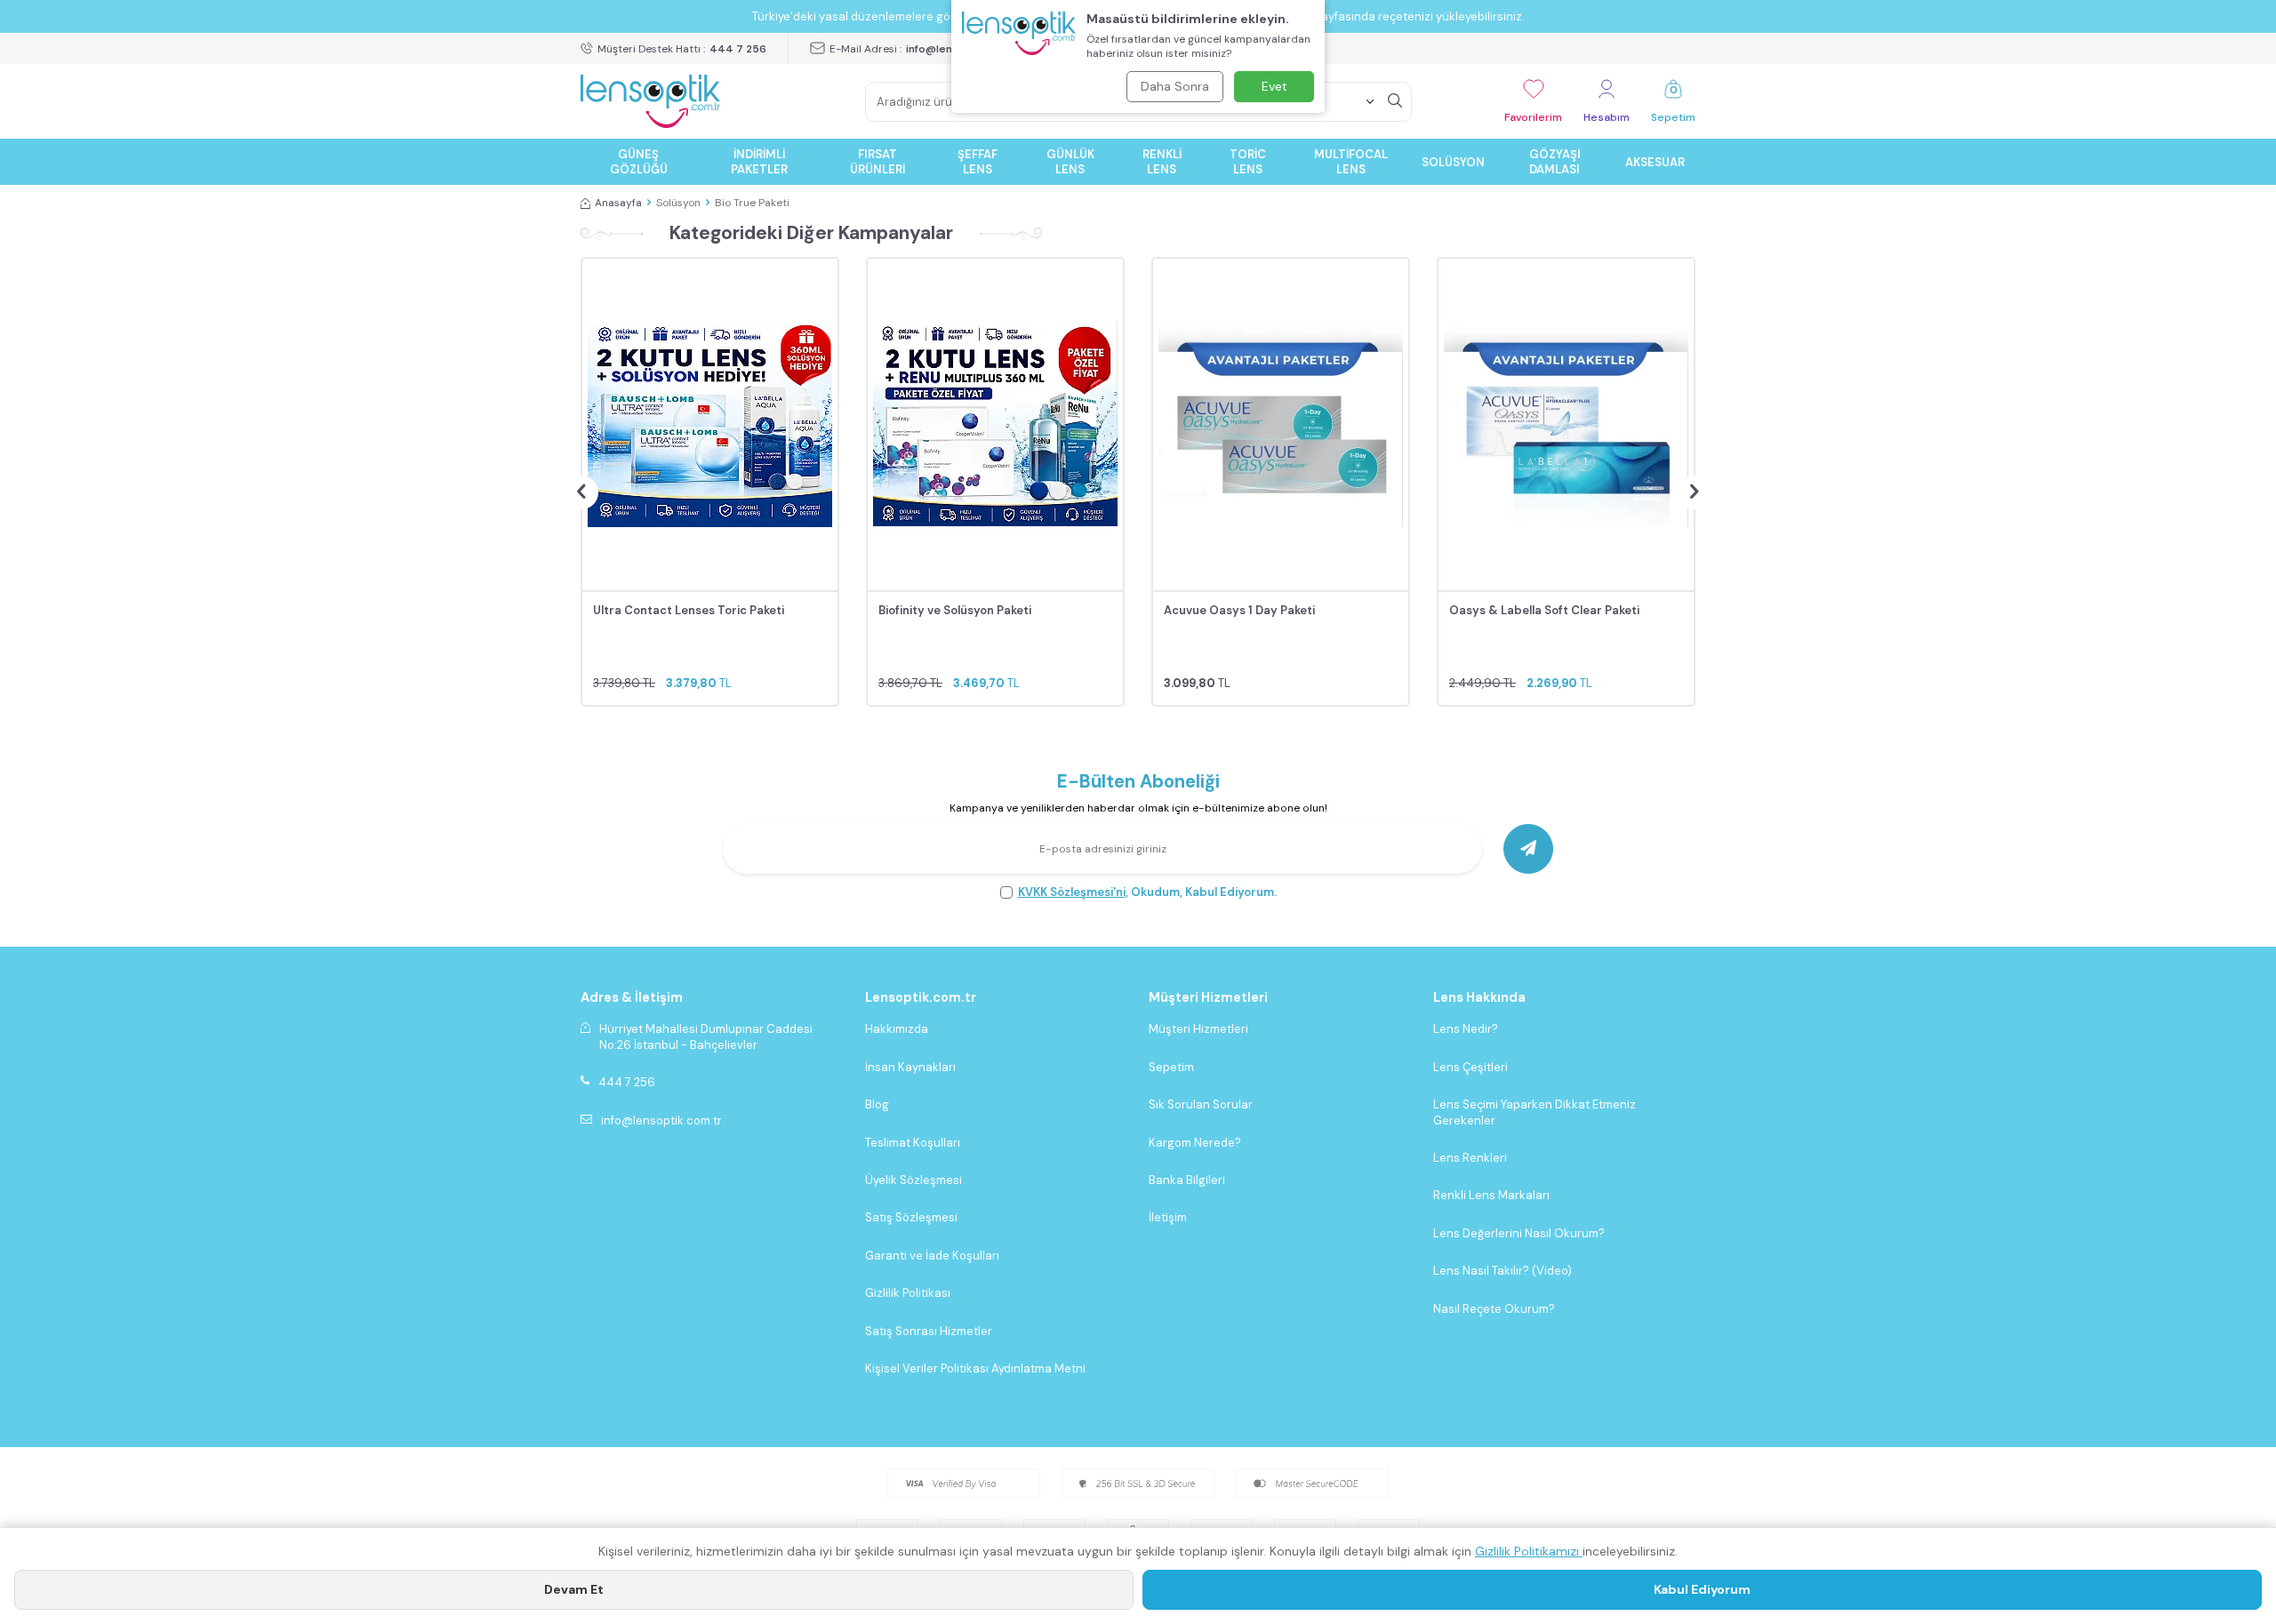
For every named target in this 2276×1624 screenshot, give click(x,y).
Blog (877, 1104)
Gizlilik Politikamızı (1529, 1551)
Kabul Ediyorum (1702, 1589)
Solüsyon (678, 203)
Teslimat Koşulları (913, 1143)
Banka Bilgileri (1187, 1180)
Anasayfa (618, 203)
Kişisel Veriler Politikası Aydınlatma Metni (975, 1368)
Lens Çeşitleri (1471, 1067)
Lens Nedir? (1466, 1029)
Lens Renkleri (1470, 1158)
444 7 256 (627, 1082)
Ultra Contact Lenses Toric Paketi (689, 610)
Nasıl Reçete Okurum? (1494, 1309)
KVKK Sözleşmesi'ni (1072, 892)
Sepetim (1171, 1067)
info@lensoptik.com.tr (661, 1120)
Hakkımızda (897, 1029)
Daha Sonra (1175, 86)
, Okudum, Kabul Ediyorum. (1147, 892)
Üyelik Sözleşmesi (914, 1180)
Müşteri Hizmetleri (1198, 1029)
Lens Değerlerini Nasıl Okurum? (1519, 1233)
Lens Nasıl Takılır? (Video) (1503, 1271)
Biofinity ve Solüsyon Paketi (955, 610)
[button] (581, 492)
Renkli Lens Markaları (1491, 1195)
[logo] (650, 101)
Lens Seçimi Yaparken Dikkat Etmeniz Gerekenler (1535, 1112)
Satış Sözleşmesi (911, 1217)
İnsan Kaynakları (910, 1067)
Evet (1274, 86)
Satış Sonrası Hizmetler (929, 1331)
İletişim (1168, 1217)
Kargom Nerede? (1195, 1143)
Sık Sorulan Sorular (1201, 1104)
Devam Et (574, 1589)
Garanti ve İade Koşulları (932, 1256)
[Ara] (1395, 101)
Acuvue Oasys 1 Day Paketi (1239, 610)
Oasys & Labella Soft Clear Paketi (1544, 610)
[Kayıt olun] (1528, 849)
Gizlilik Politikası (908, 1293)
